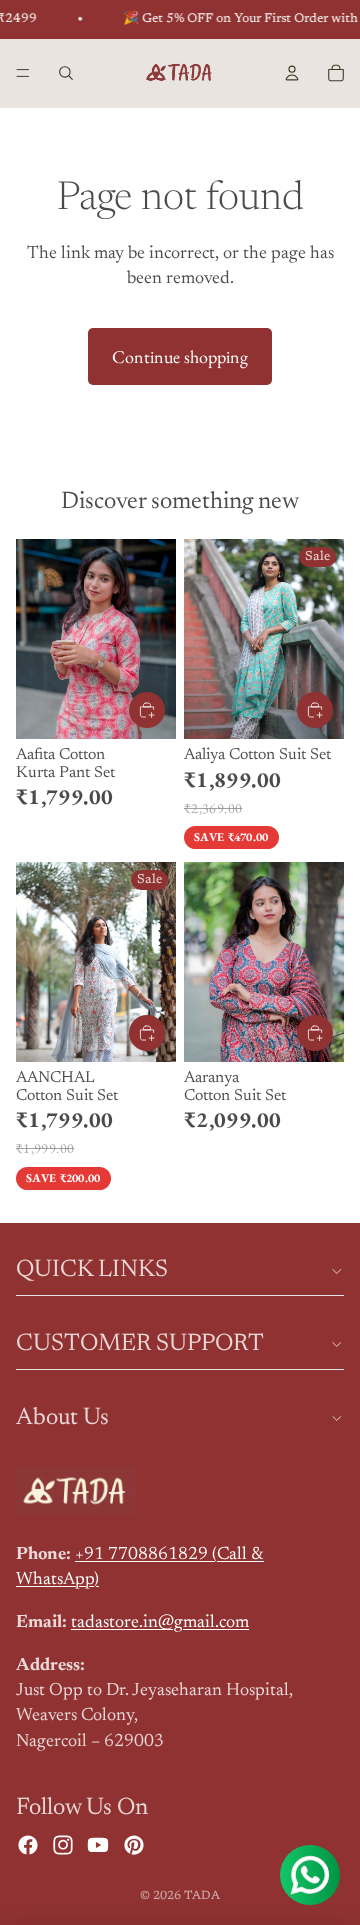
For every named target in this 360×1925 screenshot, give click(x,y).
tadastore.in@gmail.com (160, 1623)
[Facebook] (28, 1845)
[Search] (66, 73)
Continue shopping (180, 356)
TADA (202, 1896)
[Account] (292, 73)
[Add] (147, 710)
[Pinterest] (134, 1845)
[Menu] (23, 73)
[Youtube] (98, 1845)
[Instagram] (63, 1845)
